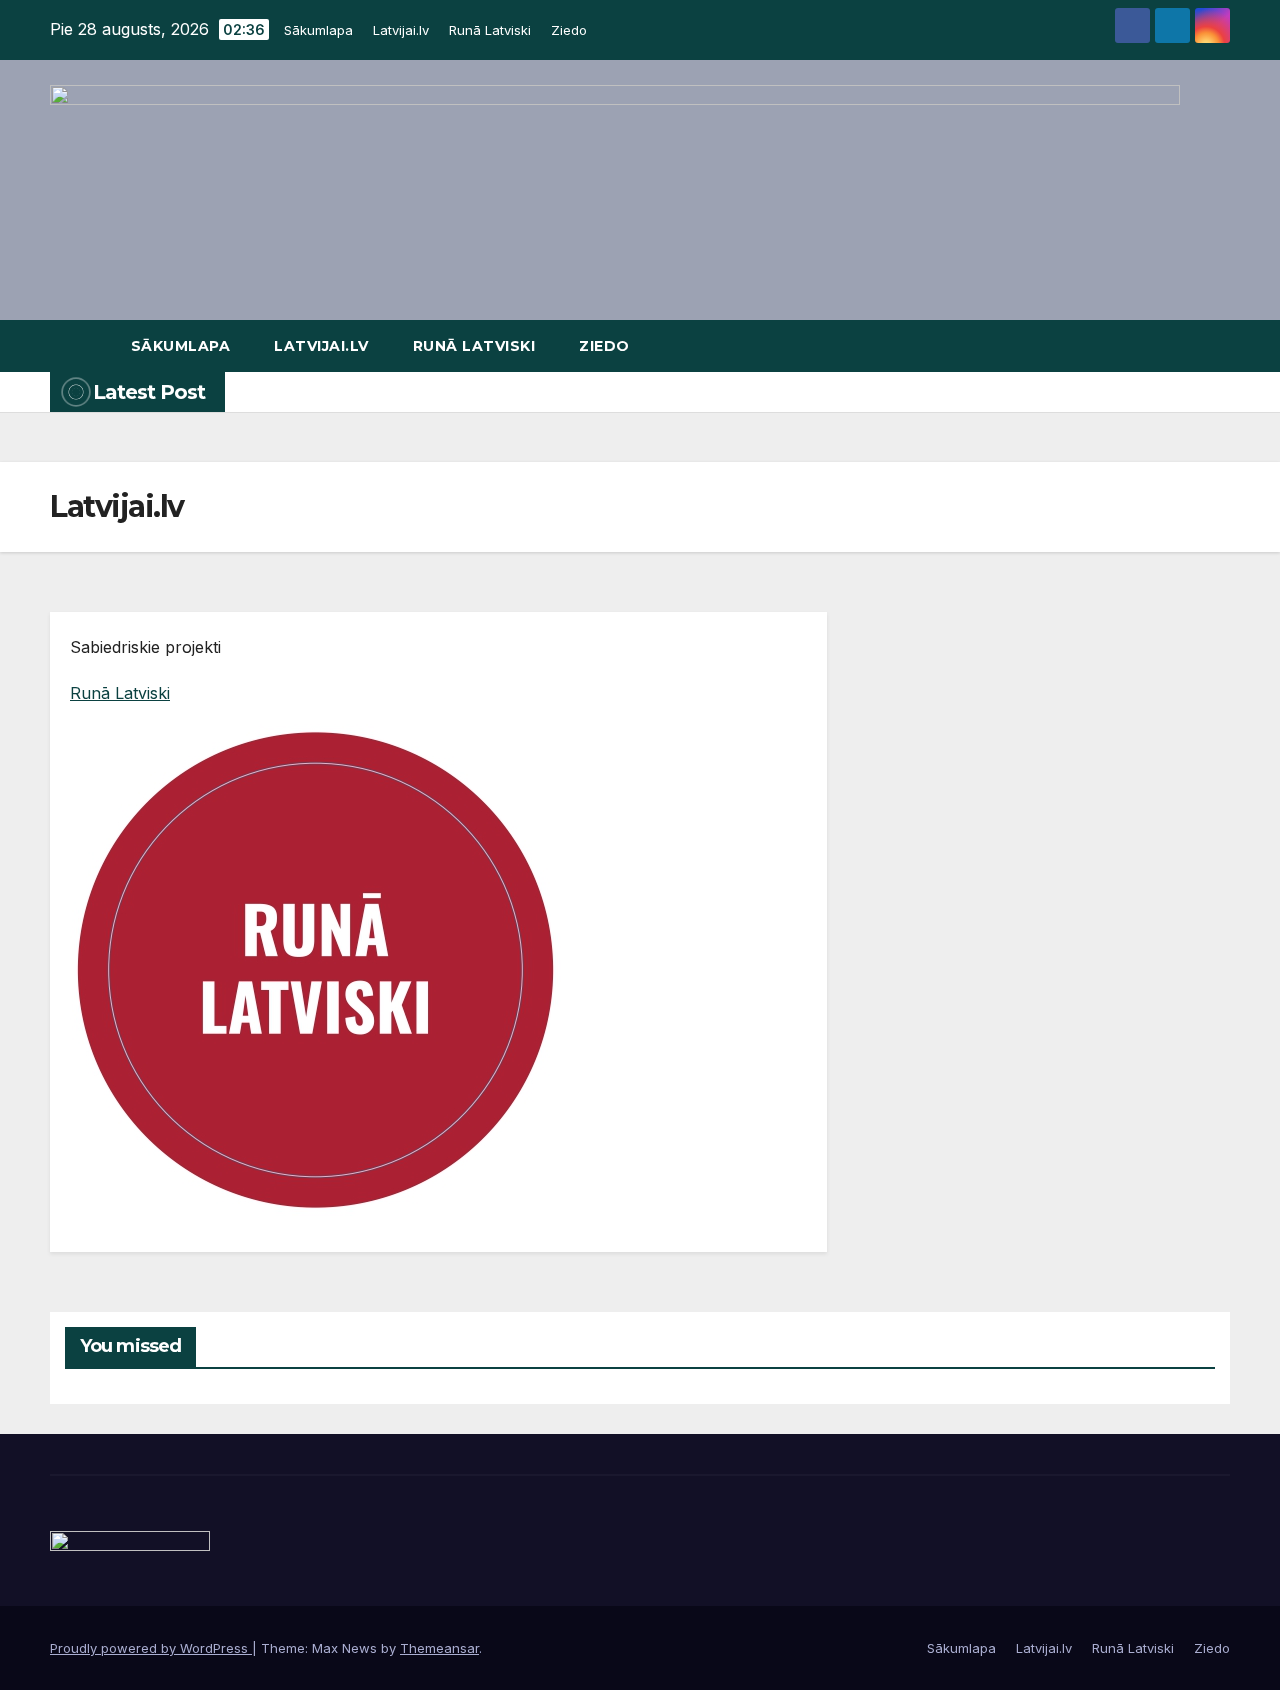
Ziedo (569, 30)
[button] (1216, 346)
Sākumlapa (318, 30)
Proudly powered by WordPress (151, 1648)
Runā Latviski (490, 30)
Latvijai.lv (401, 30)
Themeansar (439, 1648)
